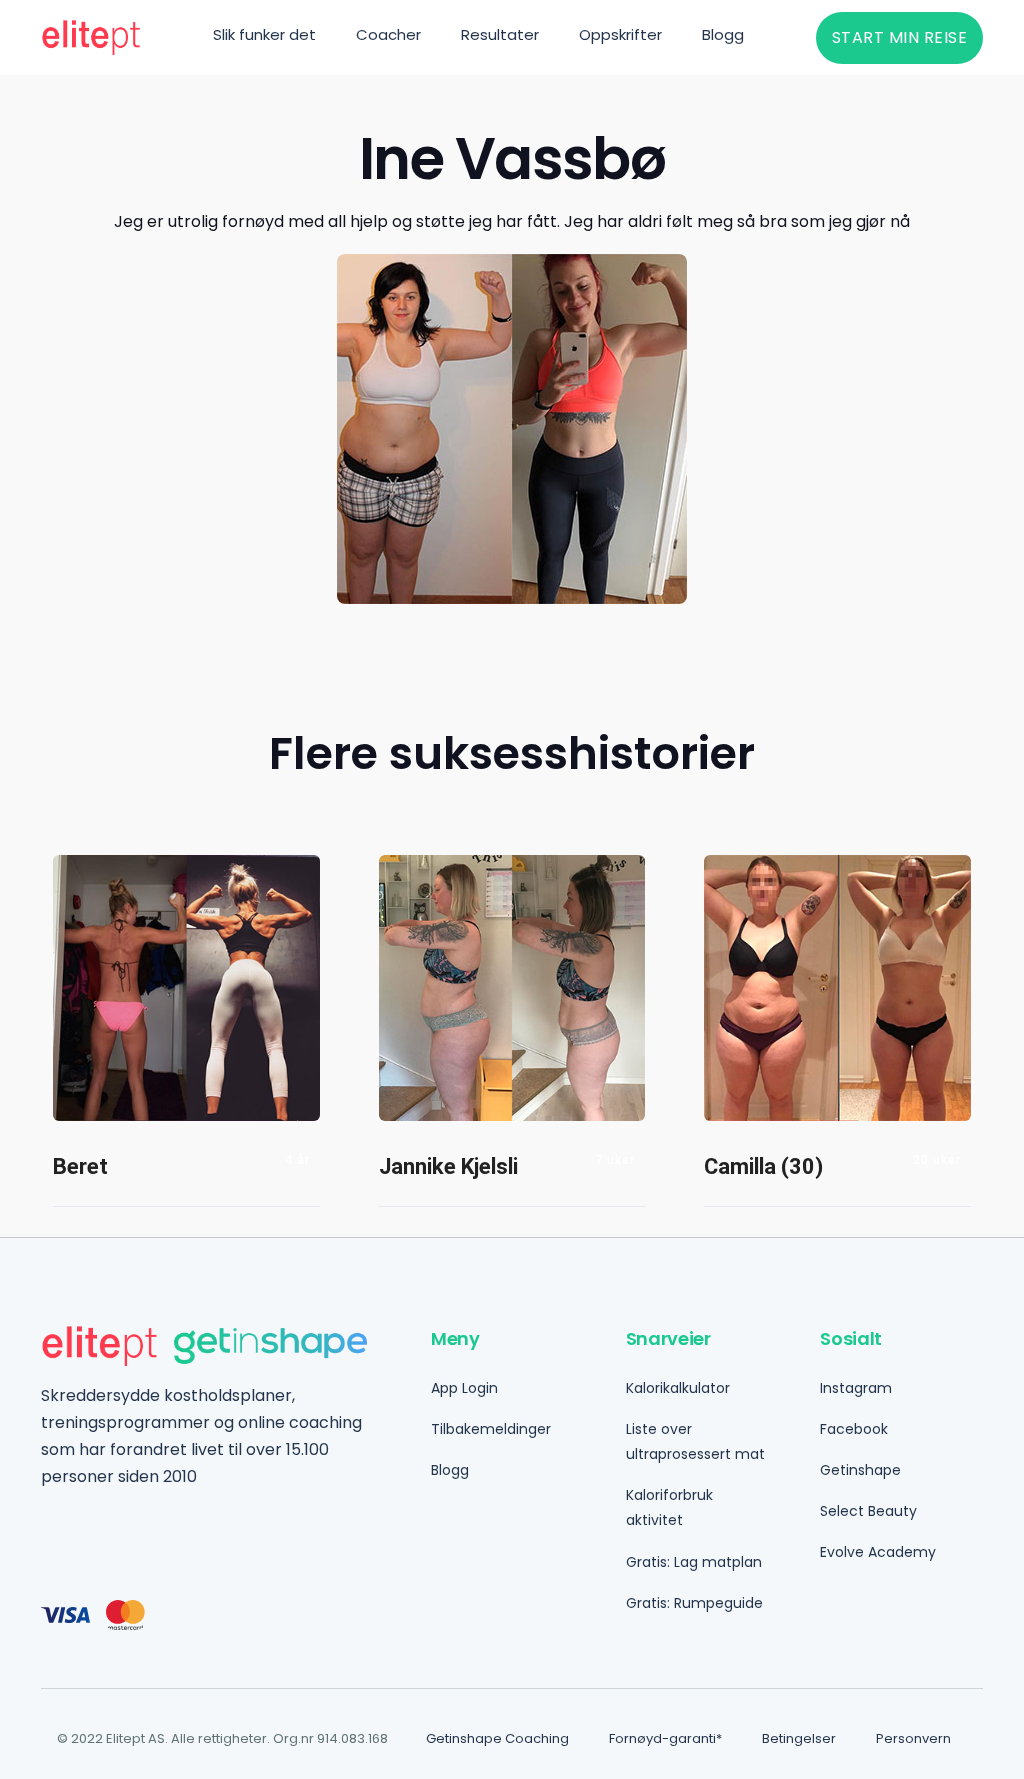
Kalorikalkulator (678, 1388)
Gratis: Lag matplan (694, 1562)
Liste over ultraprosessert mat (695, 1441)
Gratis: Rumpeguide (694, 1603)
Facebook (854, 1429)
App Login (464, 1388)
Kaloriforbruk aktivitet (669, 1507)
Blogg (450, 1470)
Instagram (856, 1388)
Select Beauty (868, 1511)
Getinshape (860, 1470)
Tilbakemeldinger (491, 1429)
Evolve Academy (878, 1552)
